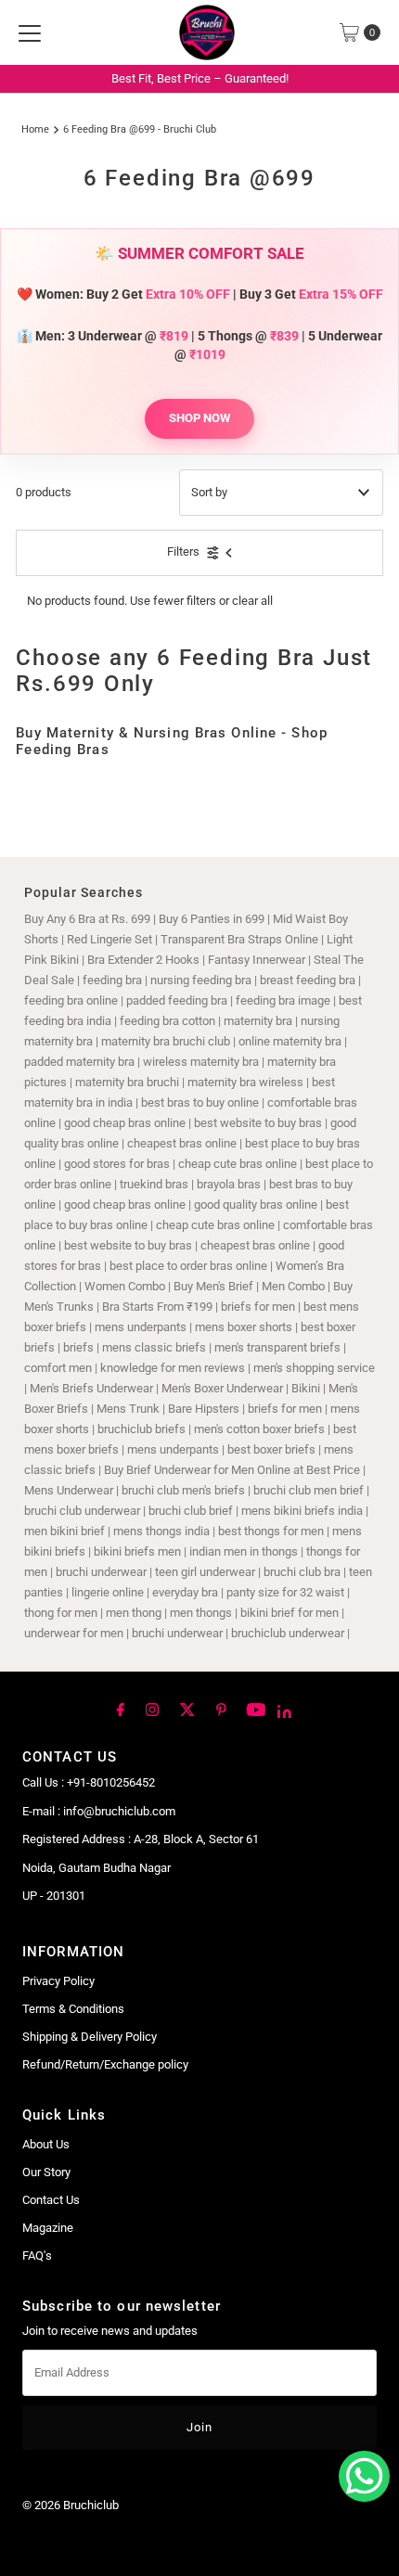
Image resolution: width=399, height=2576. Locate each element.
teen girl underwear (205, 1572)
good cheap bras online (125, 1123)
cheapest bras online (182, 1143)
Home (35, 129)
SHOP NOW (199, 418)
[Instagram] (152, 1709)
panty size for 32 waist (285, 1592)
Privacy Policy (58, 1981)
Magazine (48, 2228)
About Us (46, 2144)
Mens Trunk (128, 1409)
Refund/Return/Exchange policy (105, 2064)
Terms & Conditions (73, 2009)
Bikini (307, 1388)
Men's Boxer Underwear (222, 1388)
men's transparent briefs (277, 1347)
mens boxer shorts (244, 1327)
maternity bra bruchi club (166, 1041)
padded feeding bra (177, 1000)
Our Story (46, 2172)
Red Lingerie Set (109, 939)
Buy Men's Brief (213, 1286)
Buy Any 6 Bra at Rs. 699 (87, 919)
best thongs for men (271, 1531)
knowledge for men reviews (173, 1368)
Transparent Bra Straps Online (239, 939)
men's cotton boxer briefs (261, 1429)
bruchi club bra (302, 1572)
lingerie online (108, 1592)
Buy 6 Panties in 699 (212, 919)
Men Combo (293, 1286)
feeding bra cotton (167, 1021)
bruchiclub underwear (288, 1633)
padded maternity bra (79, 1062)
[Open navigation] (30, 32)
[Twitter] (187, 1709)
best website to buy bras (258, 1123)
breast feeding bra (308, 980)
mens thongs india (161, 1531)
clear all (252, 601)
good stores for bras (117, 1164)
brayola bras (229, 1184)
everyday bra (185, 1592)
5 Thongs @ (248, 336)
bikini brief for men (290, 1613)
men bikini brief (64, 1531)
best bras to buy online (200, 1102)
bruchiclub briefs (142, 1429)
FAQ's (37, 2256)
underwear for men (74, 1633)
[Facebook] (121, 1709)
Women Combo (125, 1286)
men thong (134, 1613)
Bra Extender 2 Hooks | (148, 960)
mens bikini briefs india (302, 1511)
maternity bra (258, 1021)
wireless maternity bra (201, 1062)
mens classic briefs (154, 1347)
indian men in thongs (244, 1551)
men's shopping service (314, 1368)
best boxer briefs (271, 1449)
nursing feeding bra (201, 980)
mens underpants (141, 1327)
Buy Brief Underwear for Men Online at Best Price (232, 1470)
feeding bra (112, 980)
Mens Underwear (69, 1490)
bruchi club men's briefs (183, 1490)
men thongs (201, 1613)
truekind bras (154, 1184)
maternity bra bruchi (127, 1082)
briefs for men (258, 1307)
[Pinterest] (221, 1709)
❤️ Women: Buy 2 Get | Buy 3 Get (200, 294)
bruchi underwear (101, 1572)
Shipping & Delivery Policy (90, 2037)
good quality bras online (256, 1205)
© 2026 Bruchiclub (71, 2505)
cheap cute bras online (238, 1164)
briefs (80, 1347)
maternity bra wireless (245, 1082)
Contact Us (51, 2200)
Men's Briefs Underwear (91, 1388)
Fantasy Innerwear (257, 960)
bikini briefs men (137, 1551)
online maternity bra (290, 1041)
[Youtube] (256, 1709)
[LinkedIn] (284, 1711)
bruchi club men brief (309, 1490)
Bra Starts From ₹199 (157, 1307)
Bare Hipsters (204, 1409)
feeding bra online (71, 1000)
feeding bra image (283, 1000)
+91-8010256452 (111, 1782)
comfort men (58, 1368)
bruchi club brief (191, 1511)
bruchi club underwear (84, 1511)
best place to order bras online (188, 1266)
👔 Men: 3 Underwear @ (103, 336)
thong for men (61, 1613)
